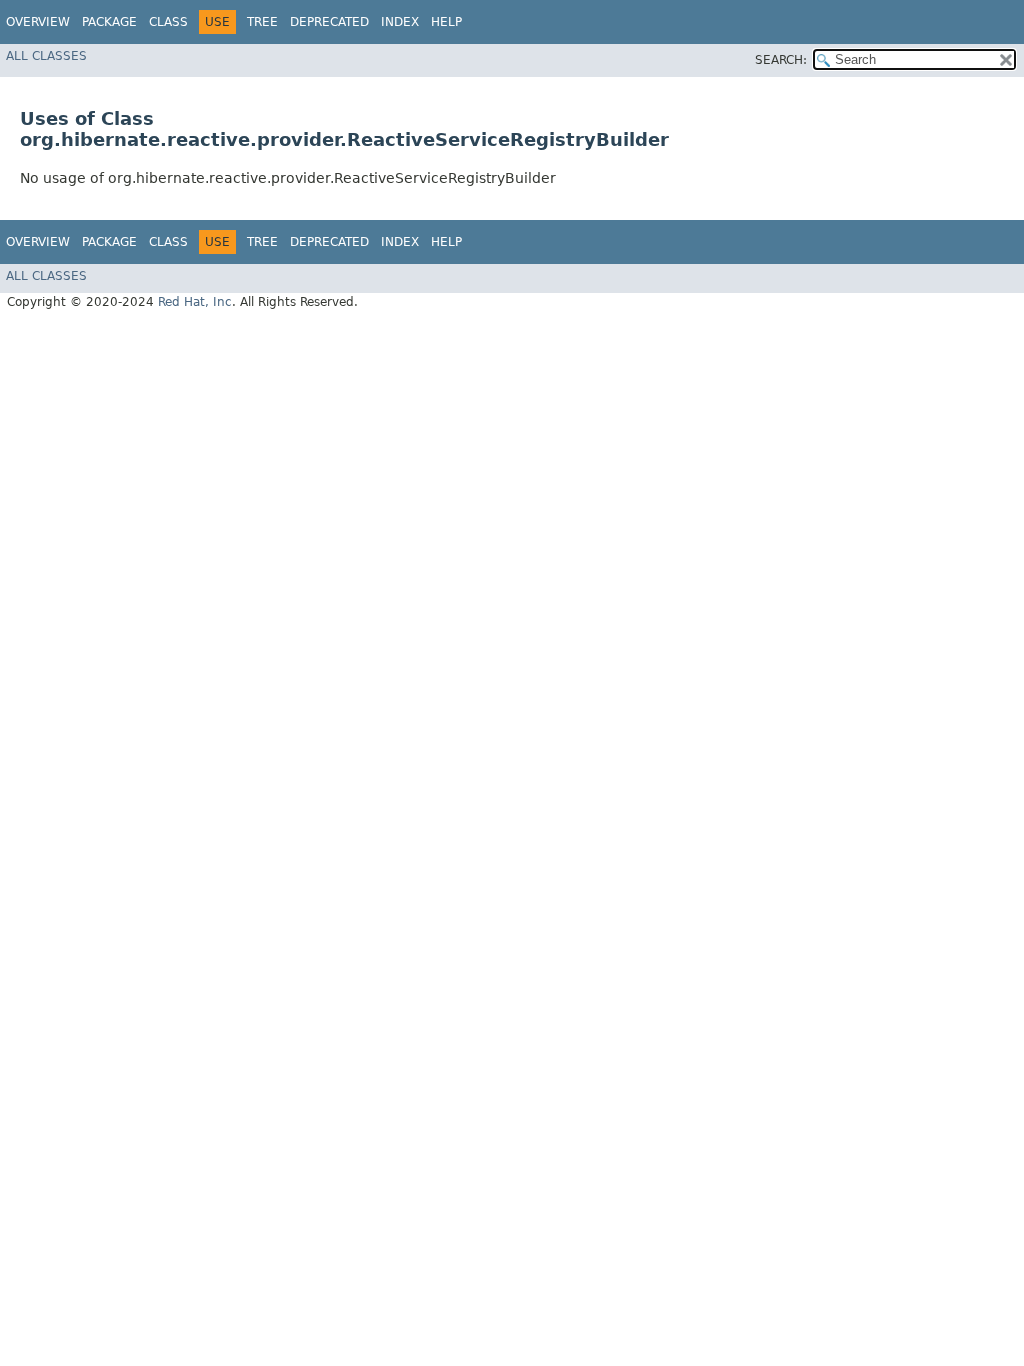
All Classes (46, 56)
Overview (38, 22)
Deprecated (329, 22)
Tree (262, 22)
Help (446, 22)
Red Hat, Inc (195, 302)
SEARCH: (781, 60)
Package (109, 22)
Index (400, 22)
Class (168, 22)
